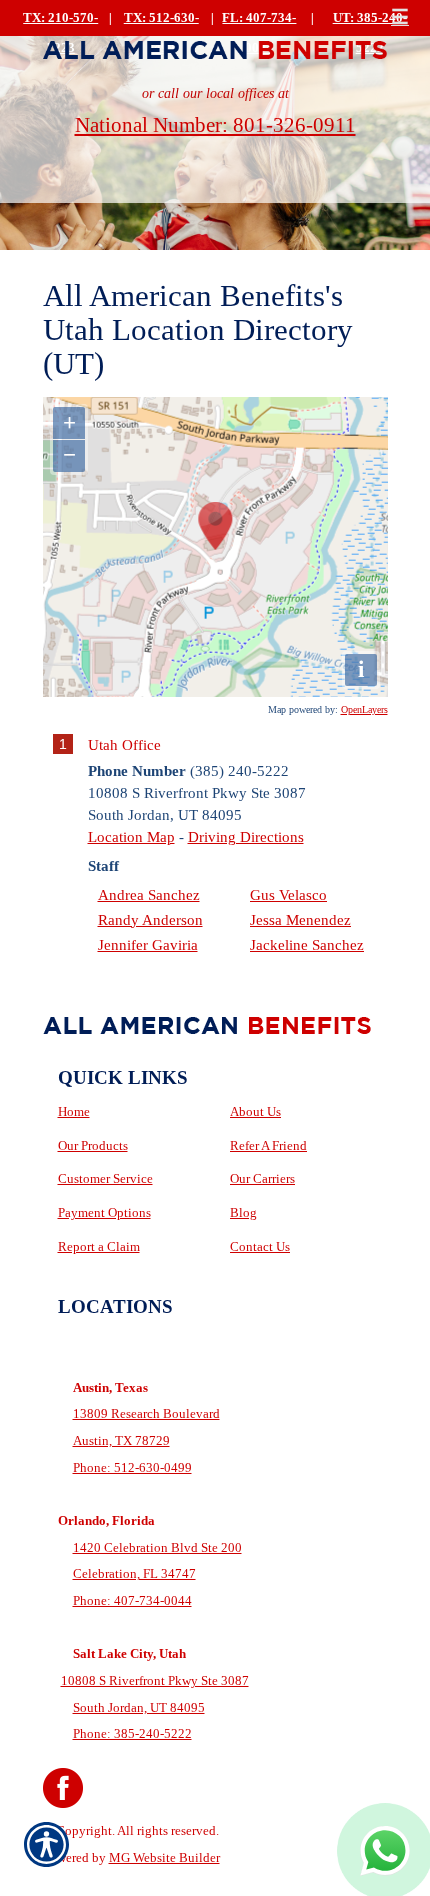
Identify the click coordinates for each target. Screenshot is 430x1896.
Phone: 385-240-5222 (132, 1733)
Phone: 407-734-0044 (132, 1600)
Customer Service (105, 1178)
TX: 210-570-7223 (60, 33)
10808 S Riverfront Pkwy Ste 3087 (155, 1680)
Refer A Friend (268, 1145)
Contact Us (260, 1246)
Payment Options (104, 1212)
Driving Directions (246, 836)
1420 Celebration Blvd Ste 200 (157, 1547)
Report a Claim (99, 1246)
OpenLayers (364, 709)
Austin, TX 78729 (121, 1440)
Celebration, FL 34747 (134, 1573)
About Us (255, 1111)
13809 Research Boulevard (146, 1413)
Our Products (93, 1145)
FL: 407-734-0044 (259, 33)
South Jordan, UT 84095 (139, 1707)
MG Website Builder (164, 1857)
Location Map (131, 836)
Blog (243, 1212)
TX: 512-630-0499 (161, 33)
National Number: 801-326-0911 (215, 125)
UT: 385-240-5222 (370, 33)
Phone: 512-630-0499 (132, 1467)
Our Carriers (262, 1178)
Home (74, 1111)
